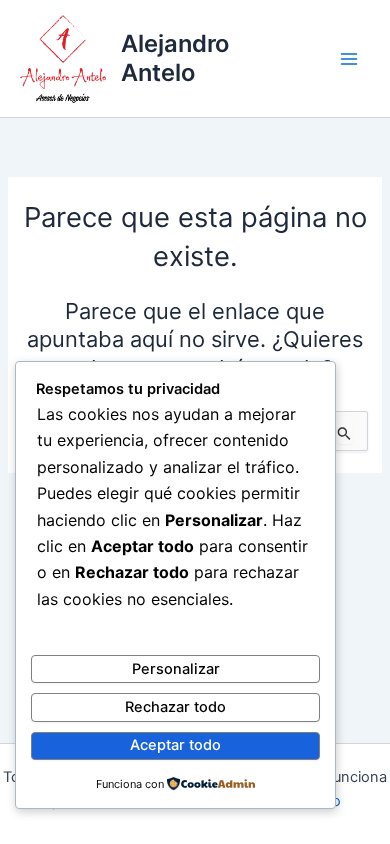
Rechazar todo (175, 707)
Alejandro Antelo (175, 57)
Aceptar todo (175, 745)
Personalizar (176, 669)
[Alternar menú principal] (349, 59)
